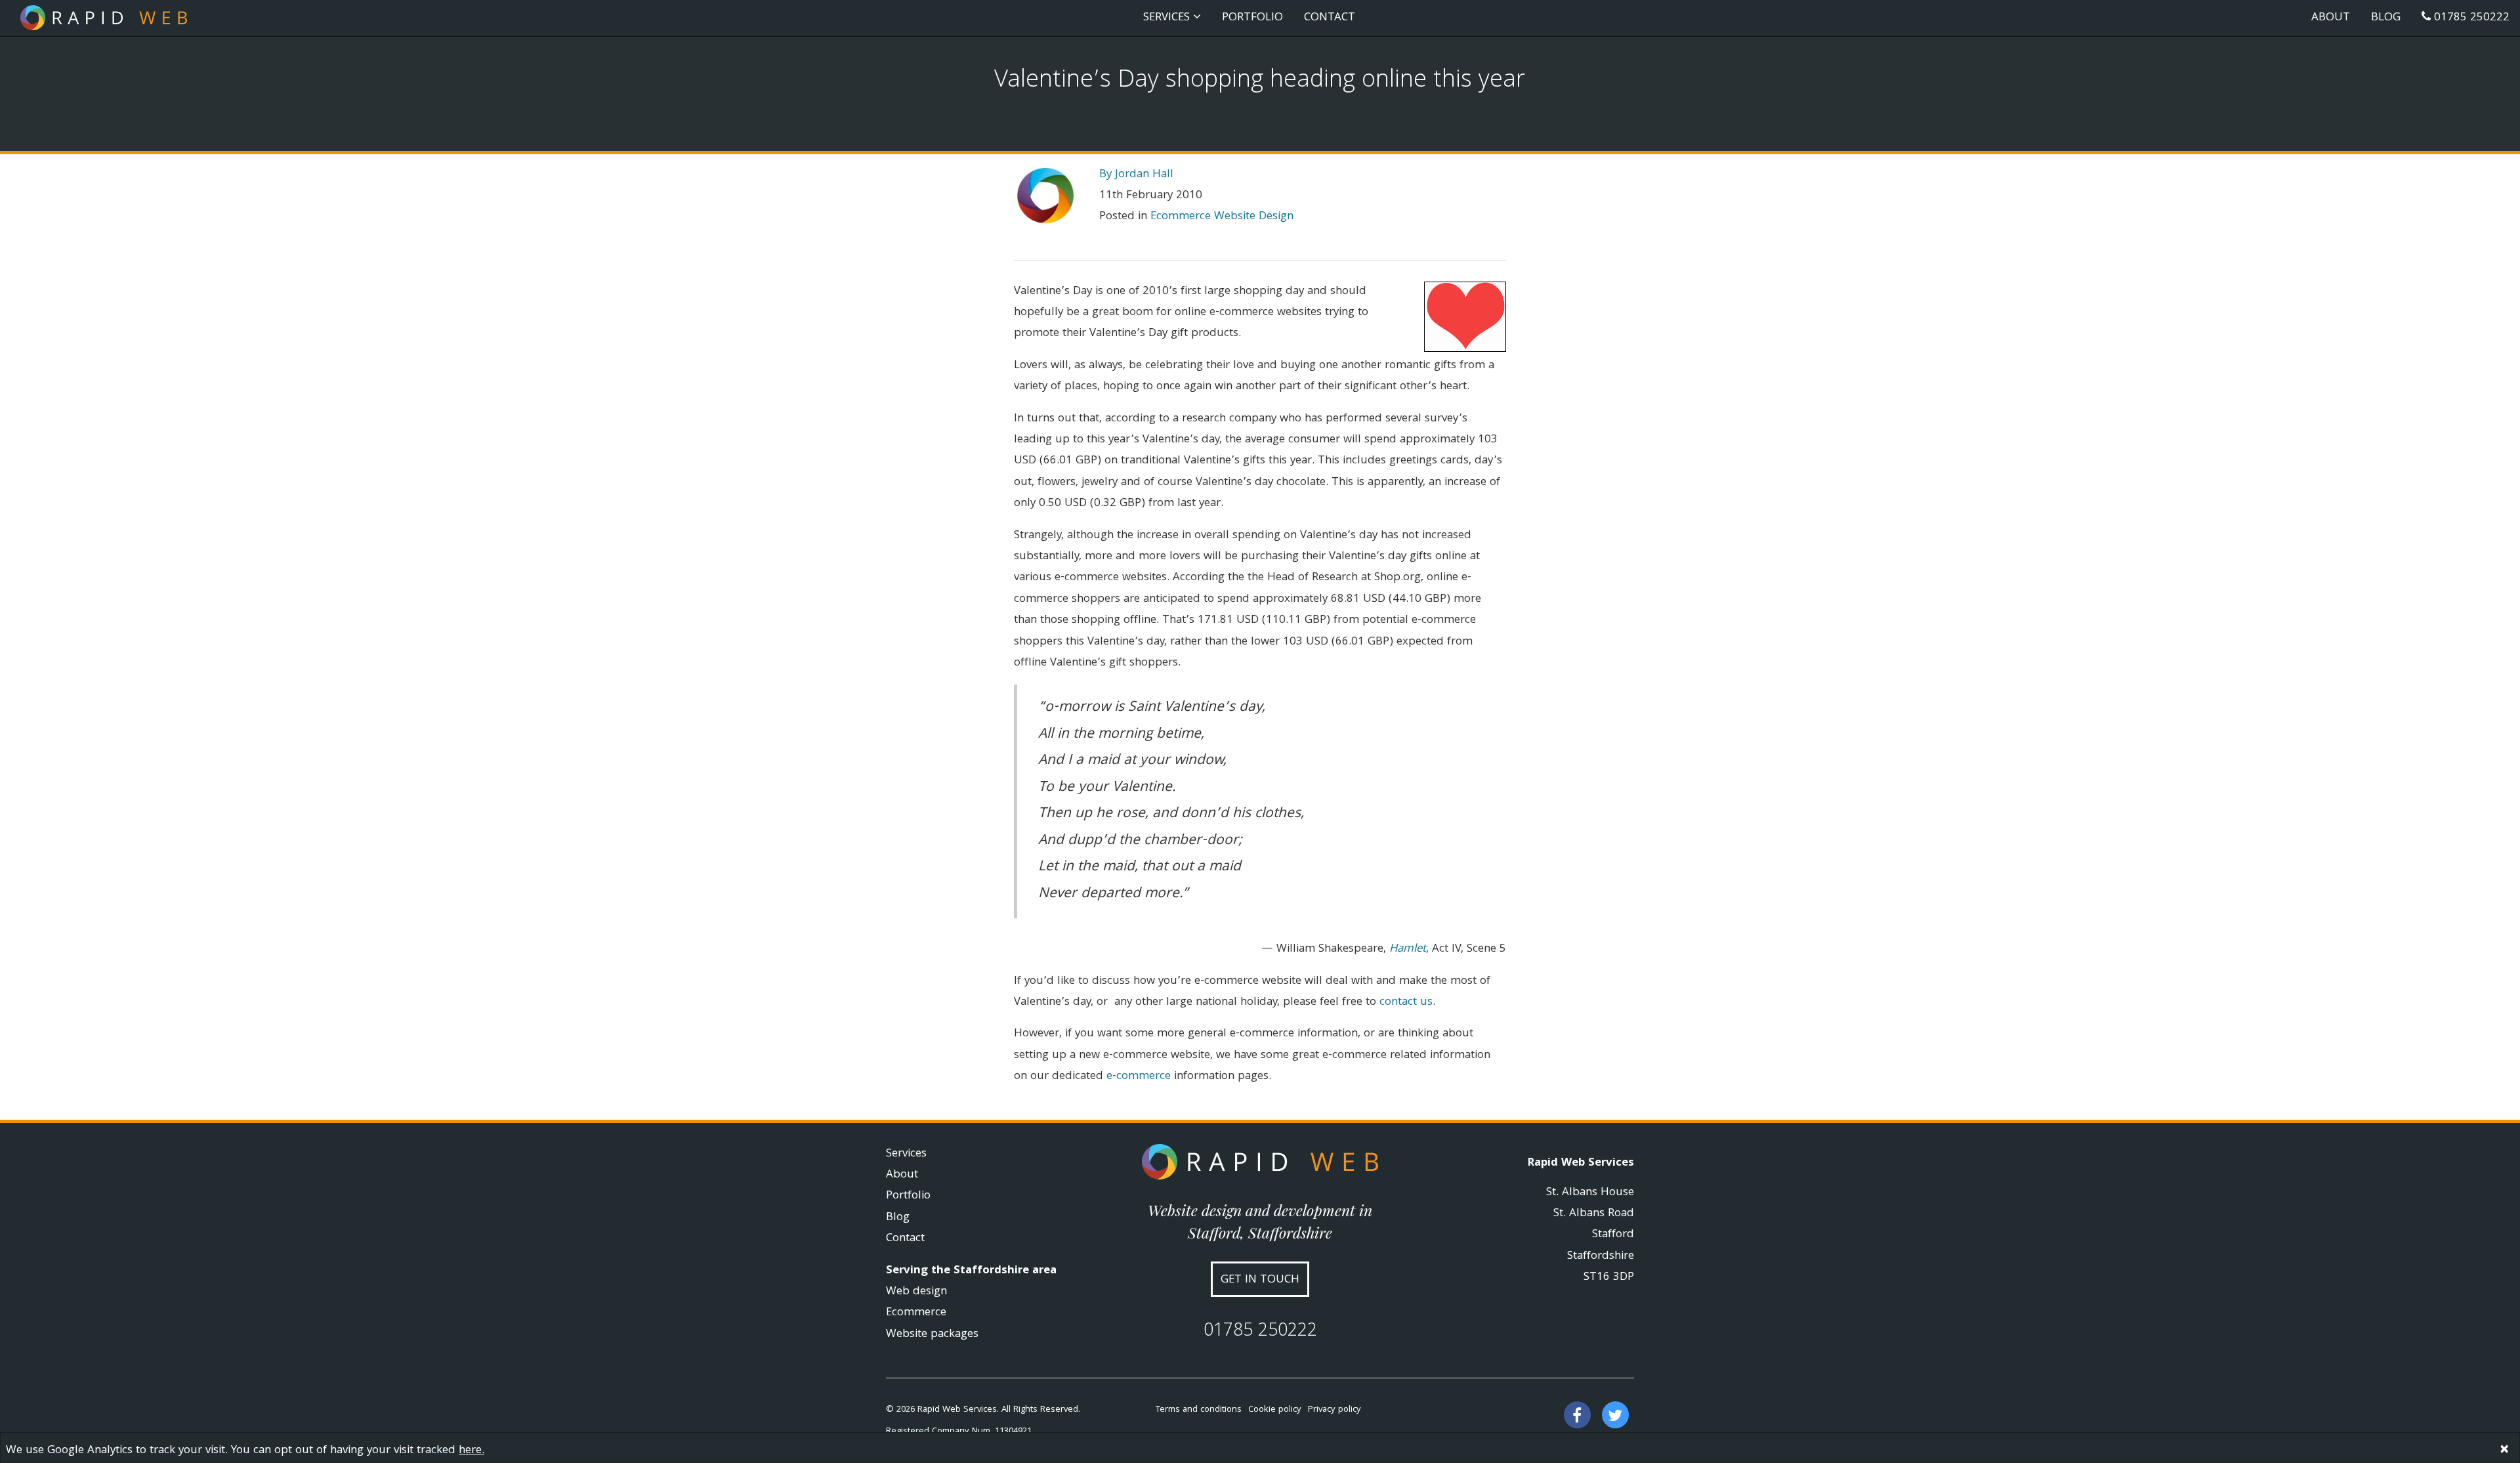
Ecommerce (916, 1313)
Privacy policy (1334, 1410)
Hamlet (1408, 949)
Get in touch (1260, 1280)
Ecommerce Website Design (1222, 217)
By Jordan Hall (1136, 175)
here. (472, 1451)
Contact (1330, 18)
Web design (916, 1292)
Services (906, 1154)
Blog (2386, 18)
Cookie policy (1275, 1410)
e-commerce (1139, 1077)
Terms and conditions (1199, 1410)
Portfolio (1252, 18)
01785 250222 (2470, 18)
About (2331, 18)
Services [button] (1168, 18)
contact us (1406, 1003)
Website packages (932, 1335)
